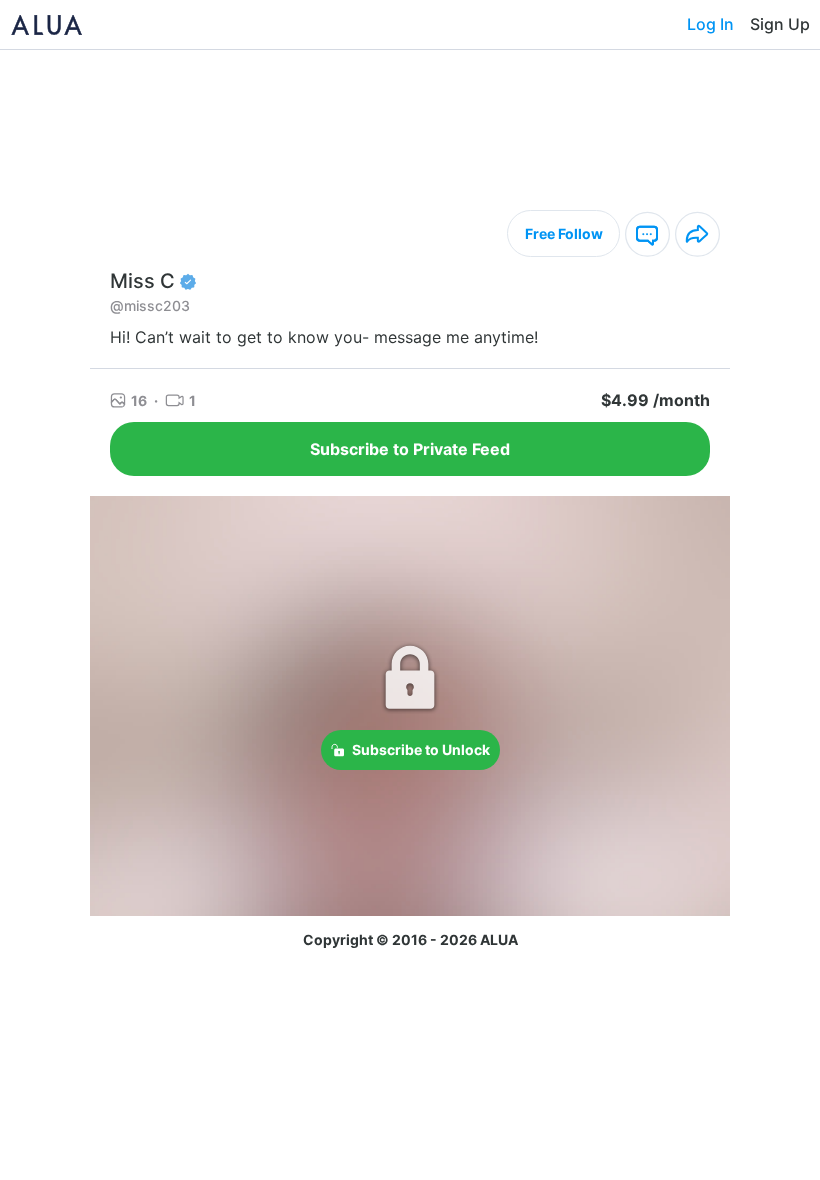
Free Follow (564, 233)
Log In (710, 24)
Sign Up (780, 24)
